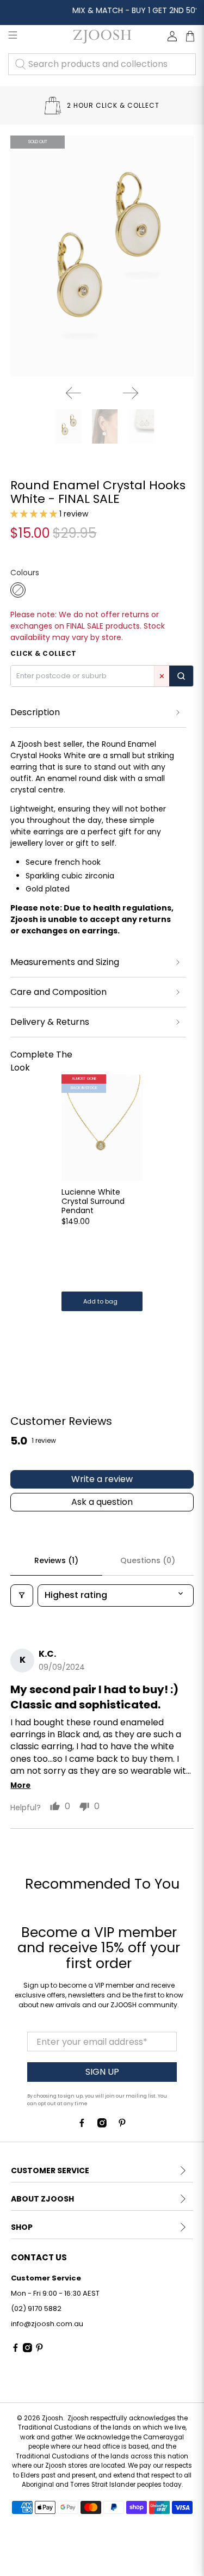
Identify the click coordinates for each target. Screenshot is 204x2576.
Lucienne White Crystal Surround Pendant (93, 1201)
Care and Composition (58, 992)
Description (35, 712)
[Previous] (73, 393)
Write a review (102, 1479)
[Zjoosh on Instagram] (102, 2125)
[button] (34, 514)
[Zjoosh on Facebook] (82, 2125)
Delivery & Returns (50, 1022)
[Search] (181, 676)
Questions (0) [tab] (148, 1560)
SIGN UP (102, 2072)
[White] (18, 590)
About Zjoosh (42, 2199)
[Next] (131, 393)
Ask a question (102, 1502)
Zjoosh (52, 2418)
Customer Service (50, 2171)
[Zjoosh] (102, 36)
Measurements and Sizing (65, 962)
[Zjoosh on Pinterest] (122, 2125)
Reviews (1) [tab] (56, 1560)
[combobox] (102, 64)
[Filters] (22, 1595)
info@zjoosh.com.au (47, 2324)
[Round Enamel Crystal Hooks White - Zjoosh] (102, 256)
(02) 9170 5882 (36, 2308)
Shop (22, 2227)
